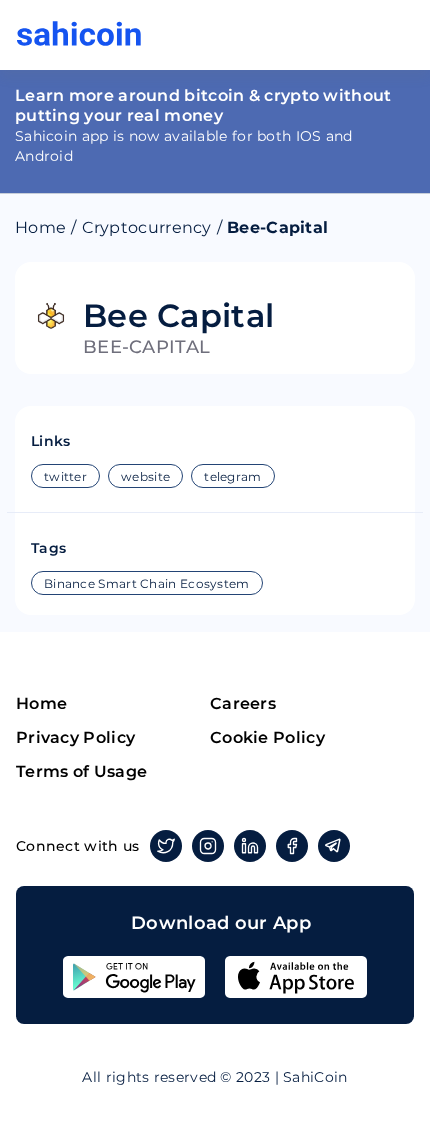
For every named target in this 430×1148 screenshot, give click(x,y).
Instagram (208, 846)
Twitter (166, 846)
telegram (232, 476)
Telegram (334, 846)
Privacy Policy (75, 737)
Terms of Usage (81, 771)
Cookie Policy (267, 737)
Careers (243, 703)
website (145, 476)
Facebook (292, 846)
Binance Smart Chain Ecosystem (147, 583)
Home (40, 227)
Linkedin (250, 846)
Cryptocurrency (147, 227)
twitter (65, 476)
